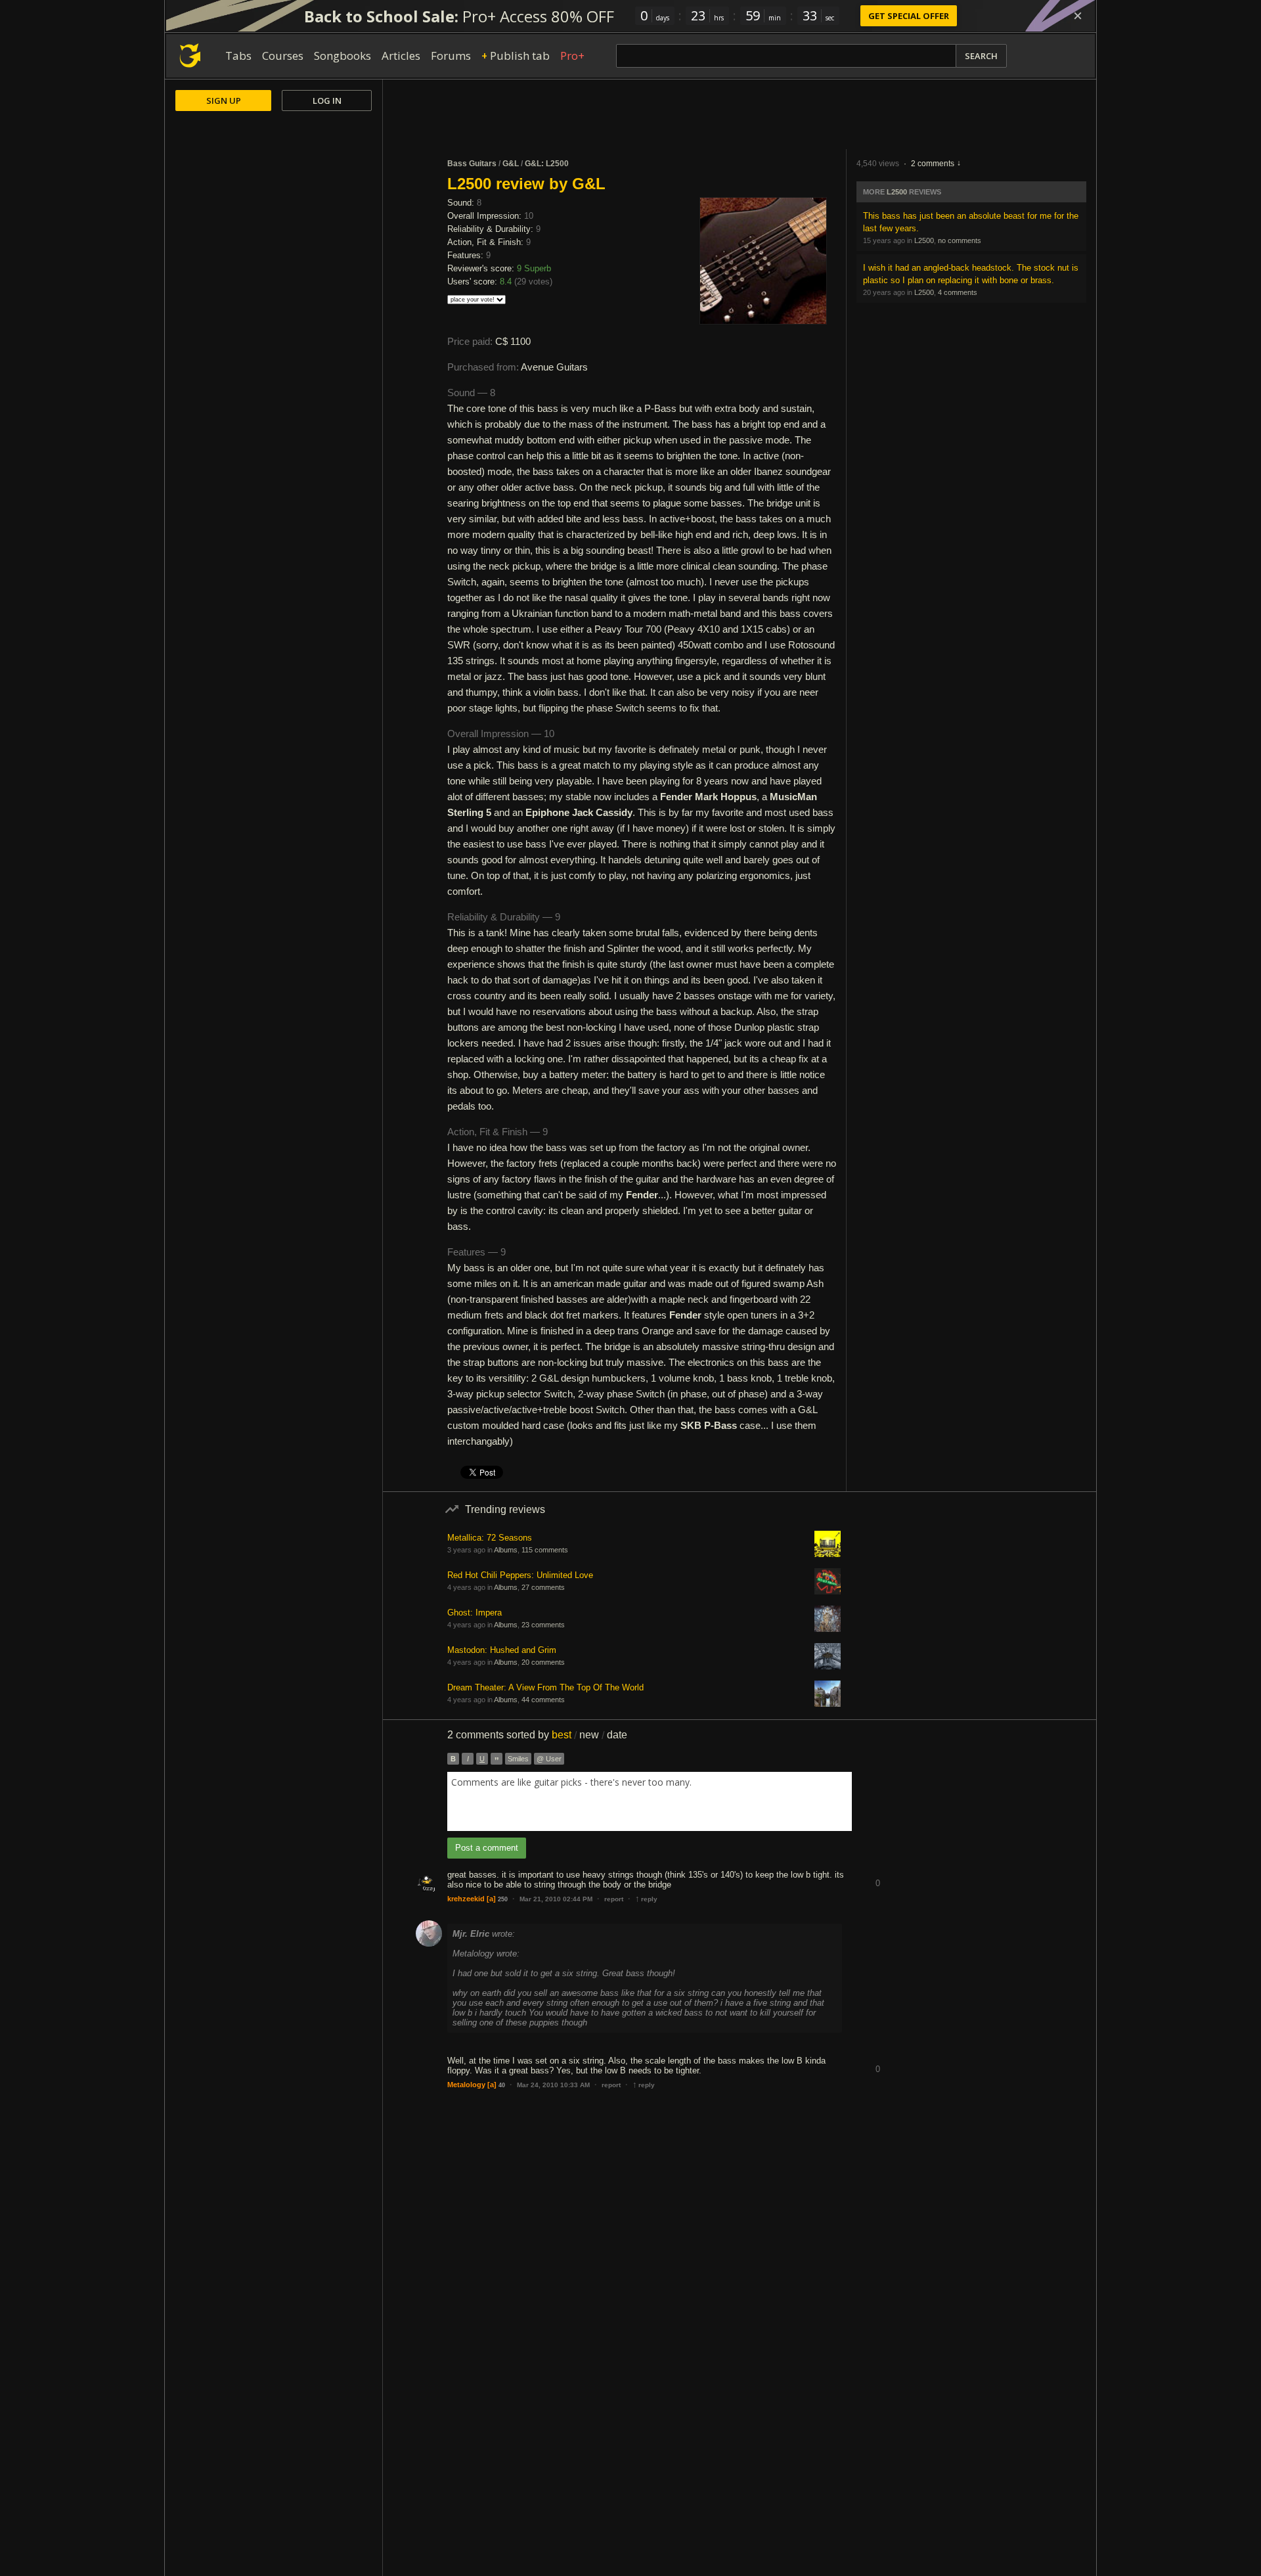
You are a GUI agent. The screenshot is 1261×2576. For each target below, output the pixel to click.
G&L (511, 164)
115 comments (545, 1550)
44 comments (543, 1700)
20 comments (543, 1662)
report (614, 1899)
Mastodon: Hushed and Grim (502, 1650)
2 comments (933, 164)
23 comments (543, 1625)
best (562, 1735)
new (589, 1735)
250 (503, 1899)
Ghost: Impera (475, 1613)
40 (502, 2085)
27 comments (543, 1587)
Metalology (466, 2085)
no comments (960, 240)
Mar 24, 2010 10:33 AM (553, 2085)
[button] (877, 1873)
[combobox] (650, 1801)
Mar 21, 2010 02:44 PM (556, 1899)
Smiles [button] (518, 1759)
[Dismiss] (1078, 16)
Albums (506, 1550)
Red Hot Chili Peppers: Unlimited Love (520, 1575)
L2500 (897, 192)
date (617, 1735)
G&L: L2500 (547, 164)
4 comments (958, 292)
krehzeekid (466, 1899)
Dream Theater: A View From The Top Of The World (545, 1687)
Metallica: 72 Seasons (490, 1538)
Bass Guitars (472, 164)
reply (646, 1899)
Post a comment (487, 1848)
